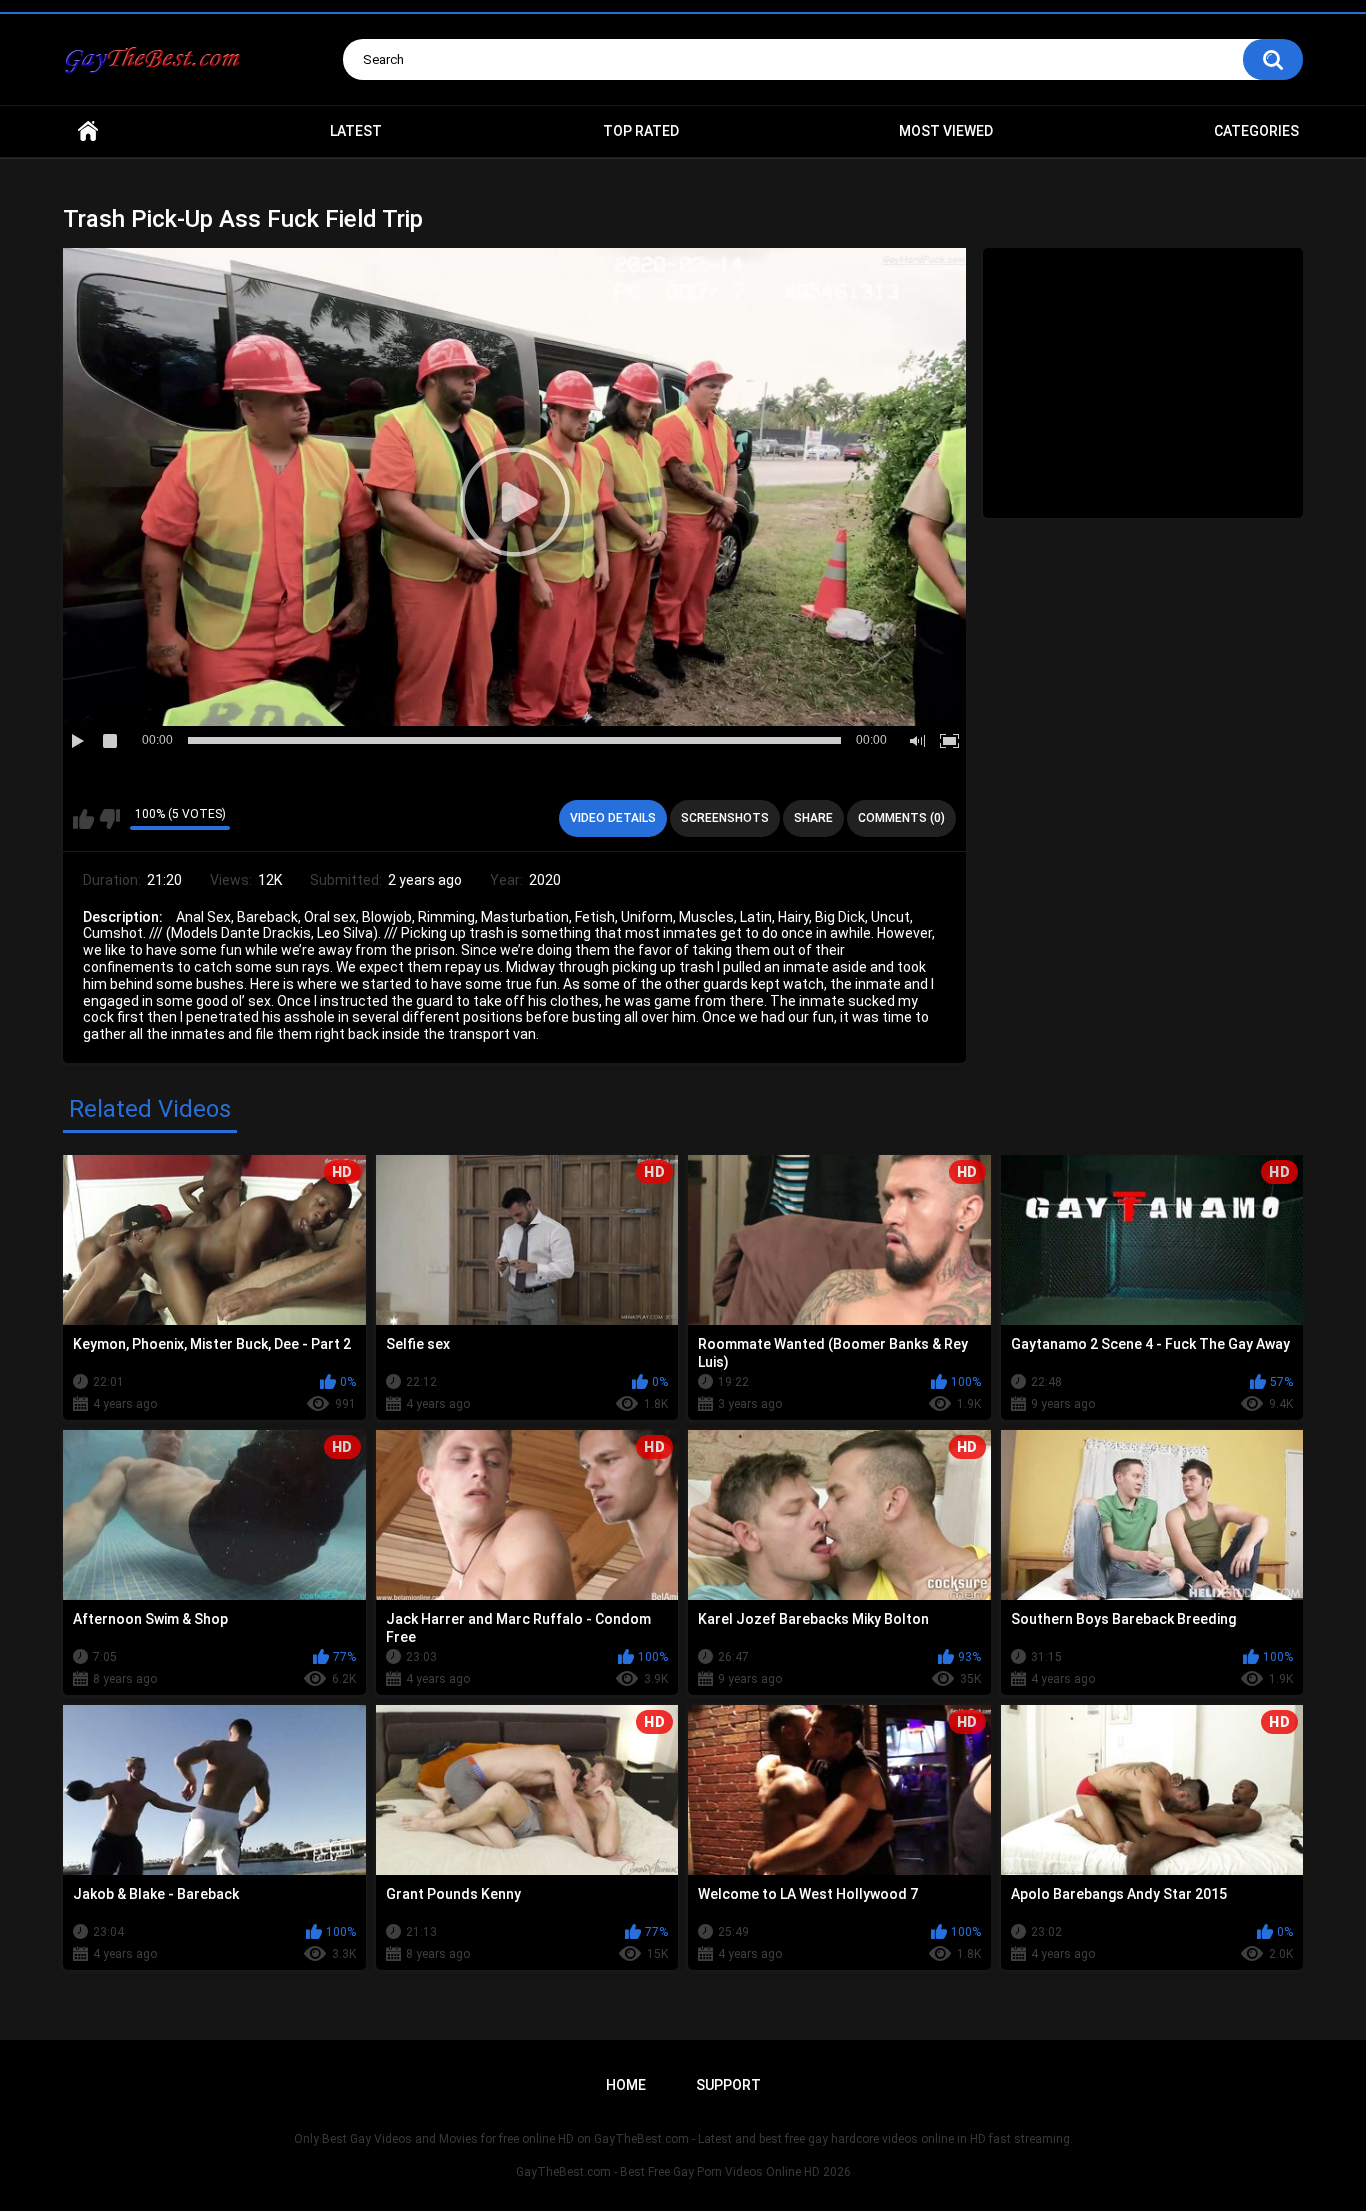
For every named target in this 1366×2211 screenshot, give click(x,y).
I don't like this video (109, 819)
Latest (356, 131)
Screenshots (725, 818)
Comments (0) (901, 818)
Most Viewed (946, 131)
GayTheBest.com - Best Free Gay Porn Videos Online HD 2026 (683, 2172)
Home (88, 131)
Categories (1256, 131)
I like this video (83, 819)
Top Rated (641, 131)
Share (813, 818)
